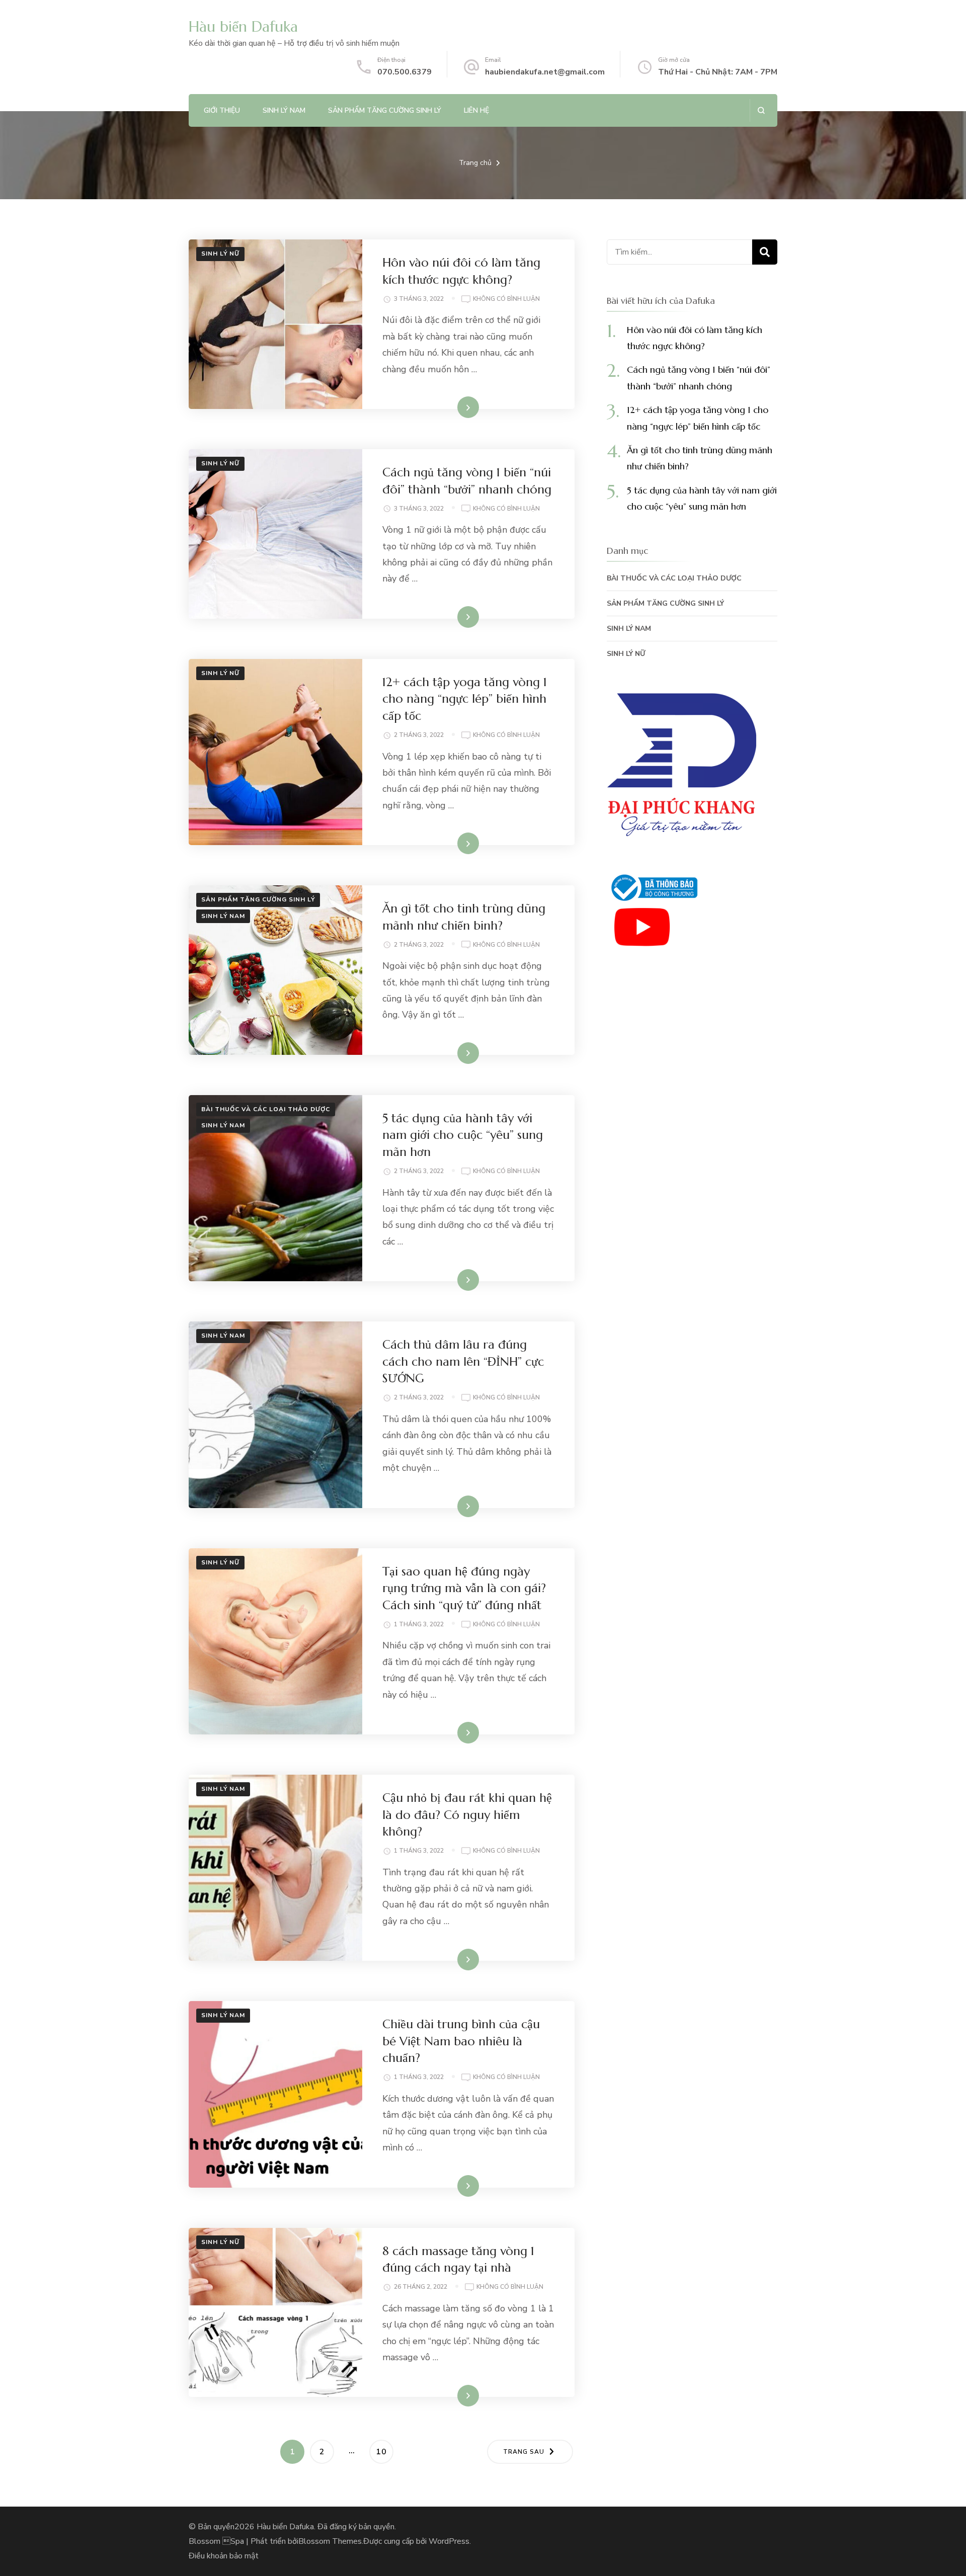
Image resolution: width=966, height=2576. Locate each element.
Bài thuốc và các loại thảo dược (266, 1109)
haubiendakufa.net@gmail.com (545, 72)
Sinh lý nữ (220, 254)
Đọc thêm (454, 407)
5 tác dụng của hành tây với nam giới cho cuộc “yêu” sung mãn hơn (463, 1135)
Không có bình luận (506, 300)
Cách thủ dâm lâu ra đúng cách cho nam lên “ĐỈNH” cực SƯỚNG (463, 1361)
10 (384, 2452)
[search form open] (761, 110)
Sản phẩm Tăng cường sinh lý (385, 110)
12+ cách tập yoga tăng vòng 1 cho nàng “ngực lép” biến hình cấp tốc (465, 699)
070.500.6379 (405, 72)
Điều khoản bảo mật (224, 2556)
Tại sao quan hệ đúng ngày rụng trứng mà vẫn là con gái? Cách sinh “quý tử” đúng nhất (464, 1588)
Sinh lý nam (284, 110)
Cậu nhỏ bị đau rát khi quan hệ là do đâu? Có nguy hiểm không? (467, 1815)
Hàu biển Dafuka (243, 26)
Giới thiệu (222, 110)
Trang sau (524, 2452)
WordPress (449, 2541)
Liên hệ (476, 110)
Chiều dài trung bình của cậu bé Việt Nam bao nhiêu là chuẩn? (461, 2041)
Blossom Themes (330, 2541)
